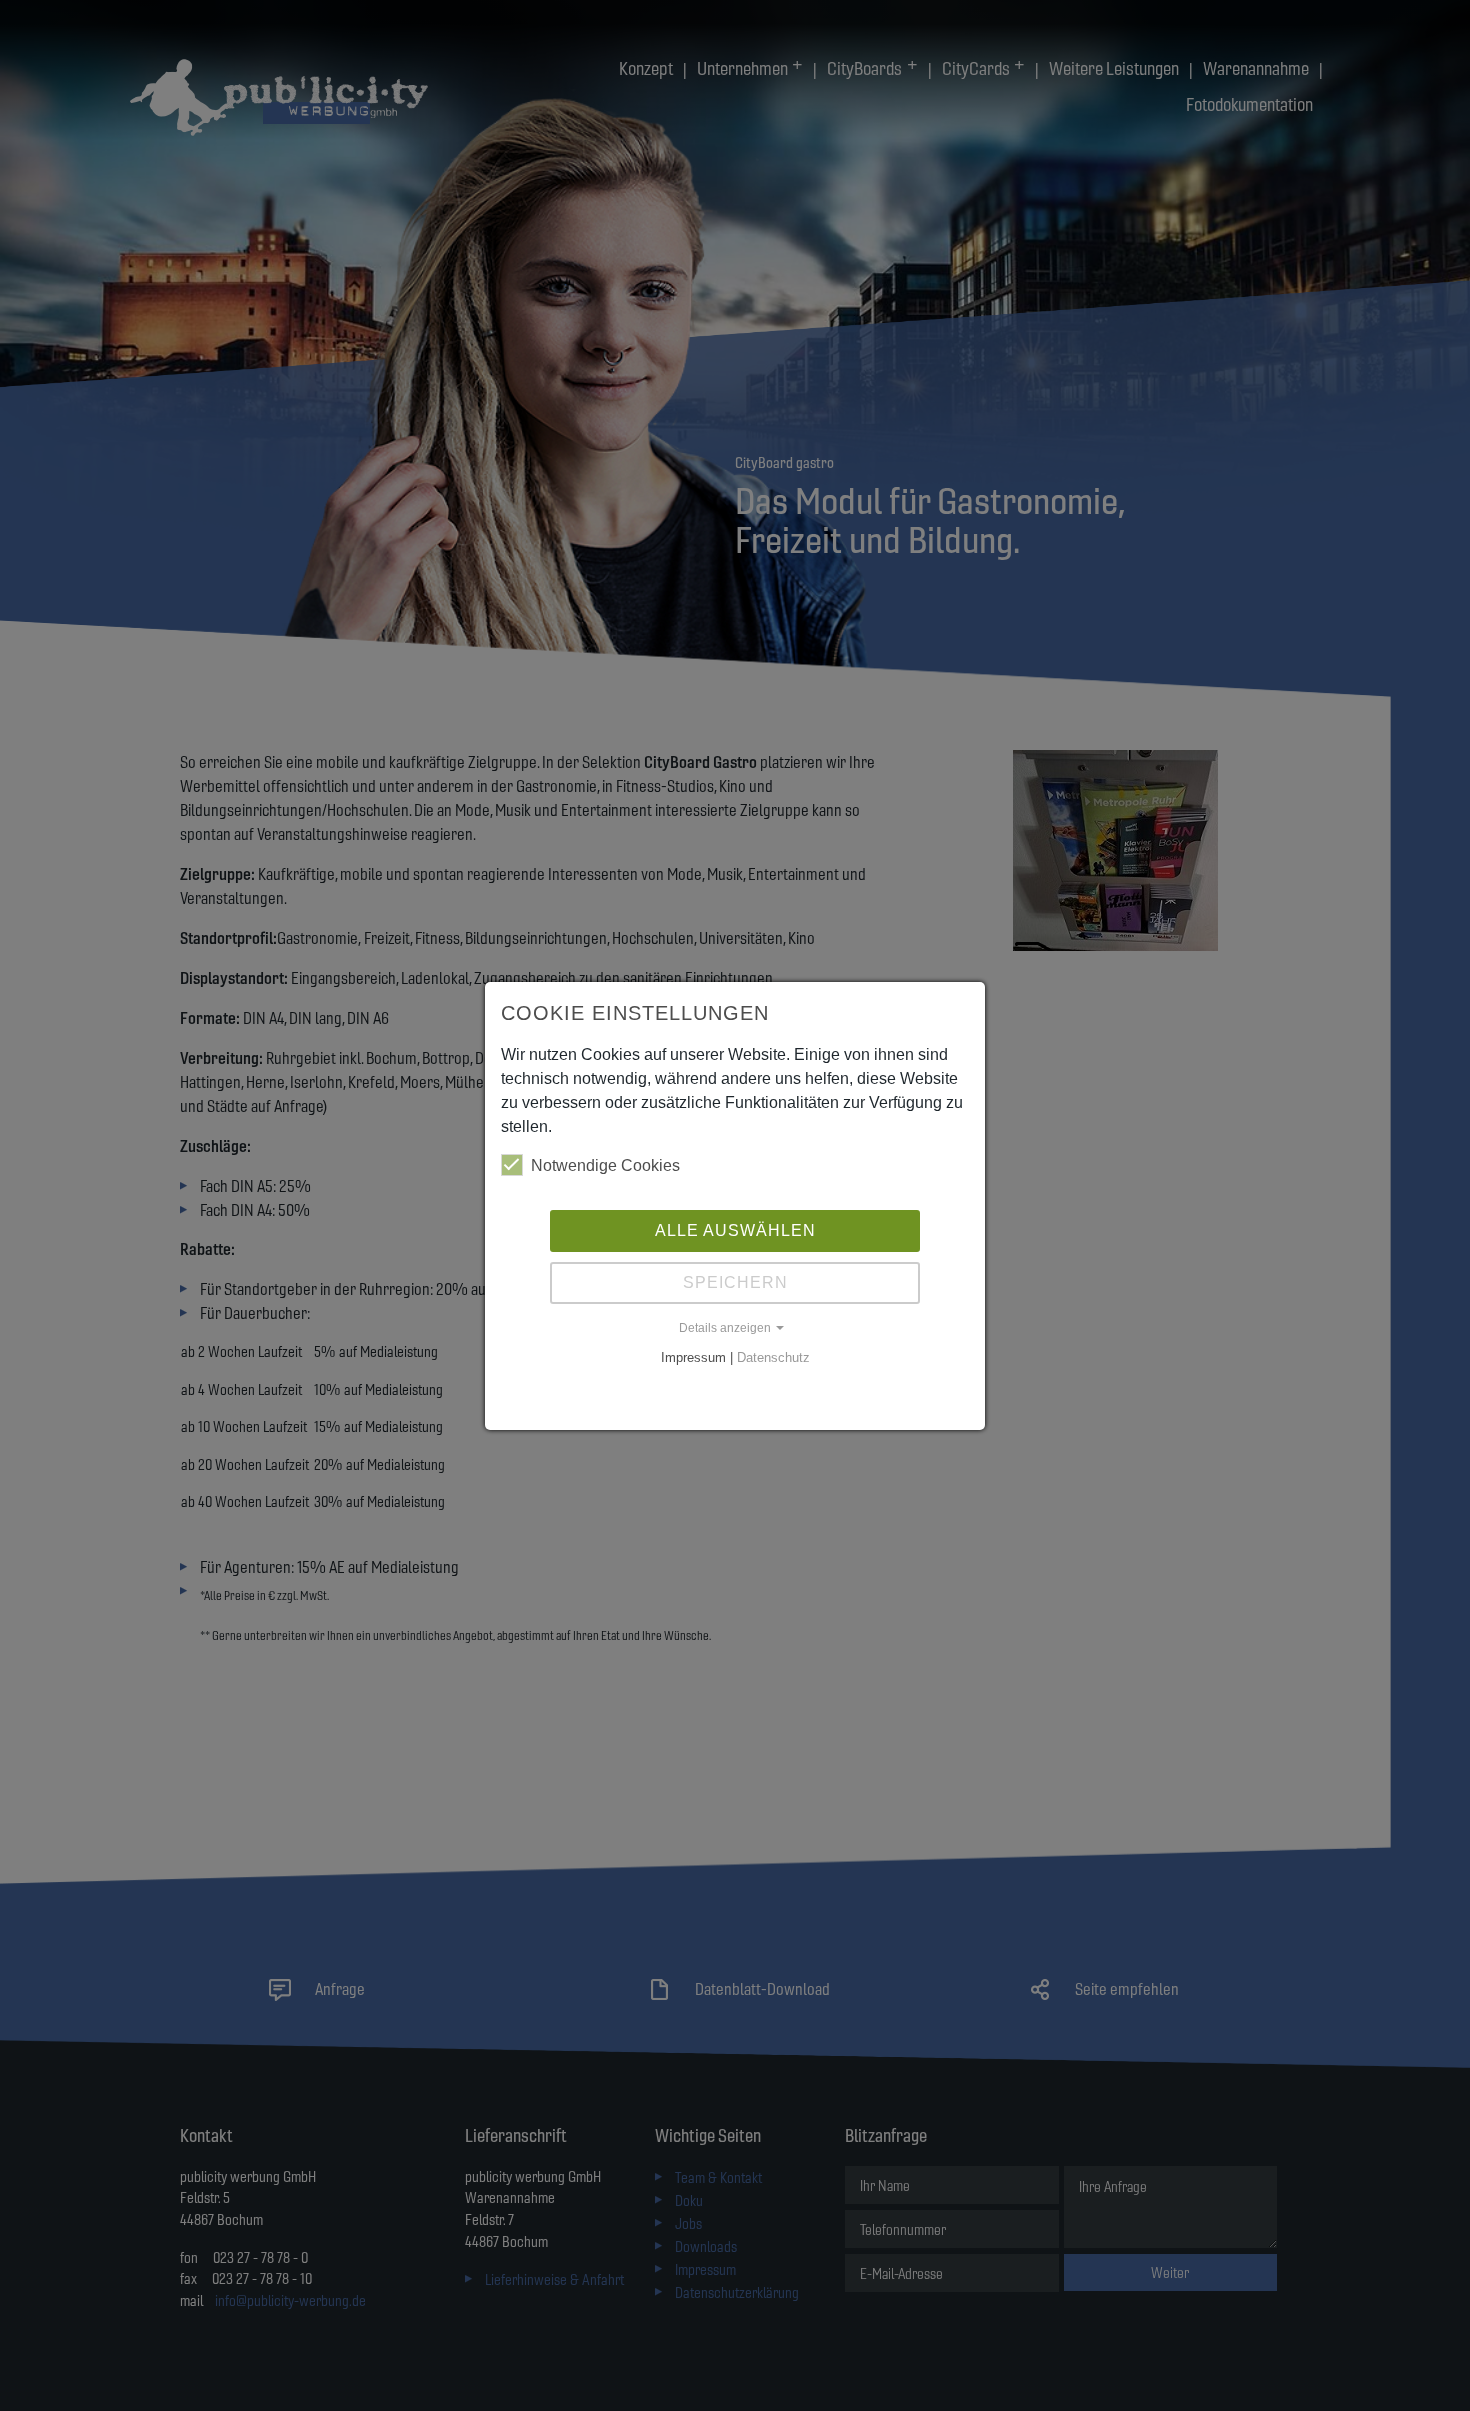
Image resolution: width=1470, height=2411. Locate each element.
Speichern (735, 1282)
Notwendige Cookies (605, 1165)
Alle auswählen (735, 1230)
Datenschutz (773, 1357)
